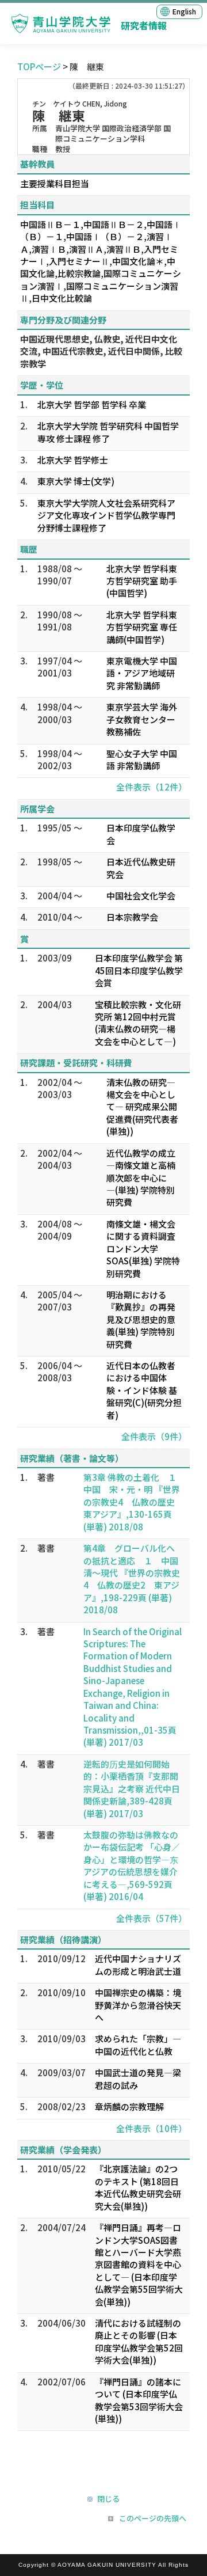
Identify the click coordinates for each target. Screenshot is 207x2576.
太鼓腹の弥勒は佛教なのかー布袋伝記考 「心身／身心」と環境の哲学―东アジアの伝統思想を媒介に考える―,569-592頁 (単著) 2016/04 (132, 1865)
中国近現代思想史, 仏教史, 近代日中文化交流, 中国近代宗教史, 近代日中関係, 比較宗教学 (101, 351)
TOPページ (39, 67)
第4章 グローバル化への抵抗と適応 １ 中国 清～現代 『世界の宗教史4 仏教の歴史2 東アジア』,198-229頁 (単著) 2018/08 (135, 1579)
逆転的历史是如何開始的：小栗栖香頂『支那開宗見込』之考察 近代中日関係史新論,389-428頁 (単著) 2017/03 (132, 1789)
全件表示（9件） (154, 1436)
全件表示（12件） (152, 787)
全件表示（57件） (152, 1918)
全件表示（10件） (152, 2128)
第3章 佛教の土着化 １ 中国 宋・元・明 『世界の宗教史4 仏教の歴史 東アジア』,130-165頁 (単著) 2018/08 (134, 1502)
